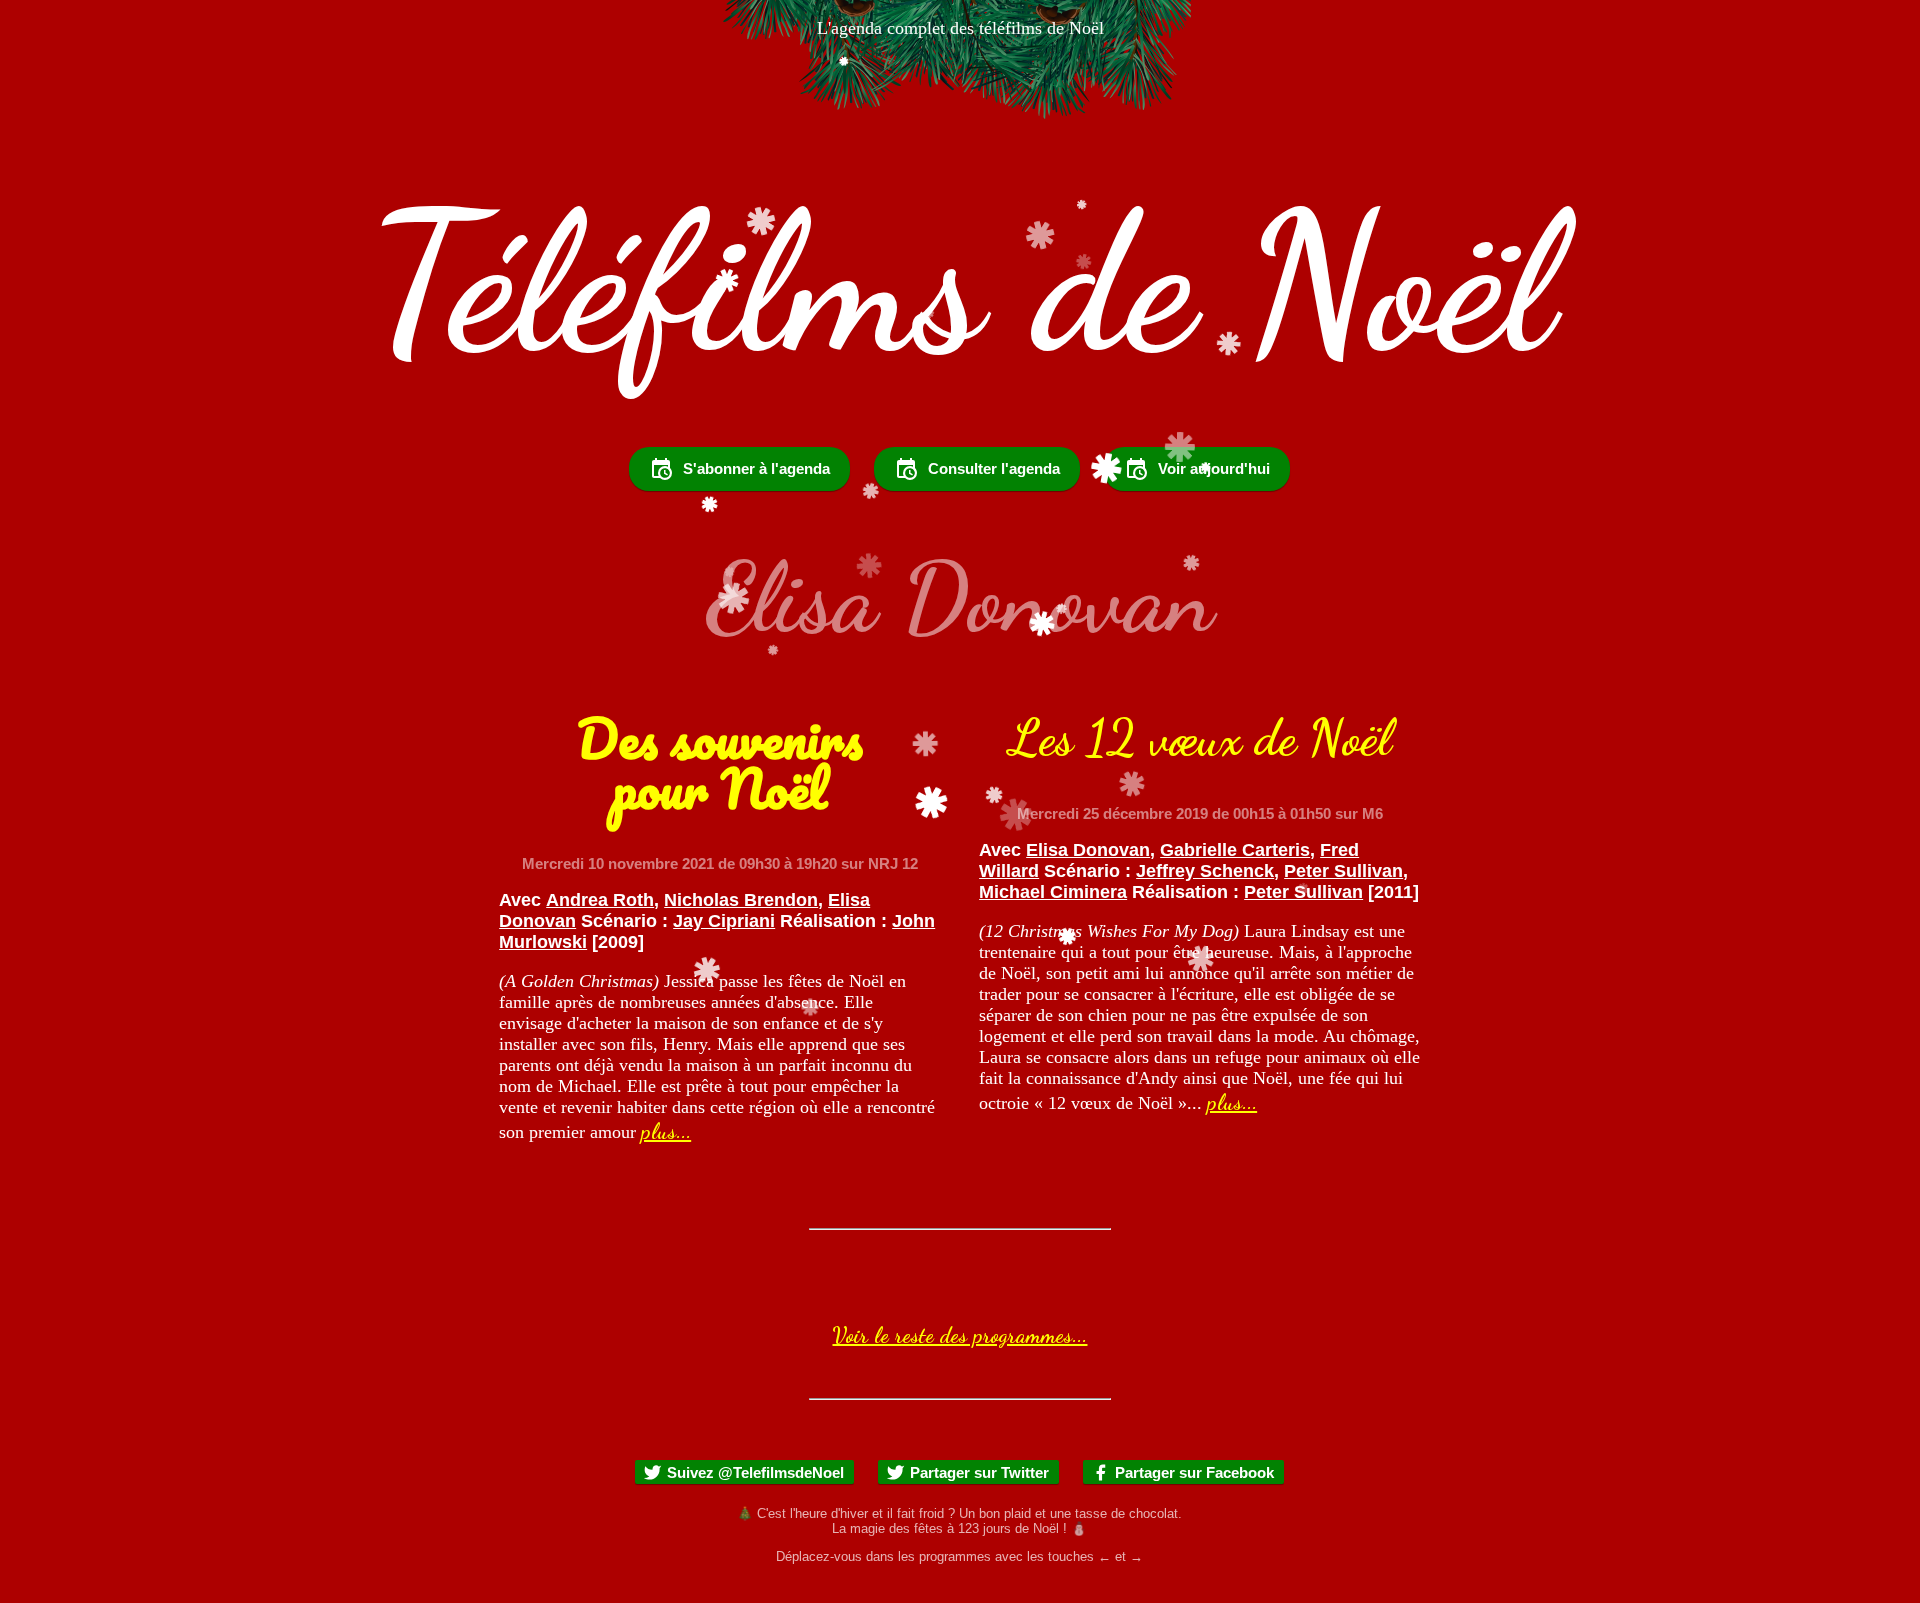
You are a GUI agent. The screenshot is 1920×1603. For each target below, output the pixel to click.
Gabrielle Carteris (1235, 850)
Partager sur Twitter (979, 1472)
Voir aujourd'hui (1214, 468)
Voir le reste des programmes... (959, 1335)
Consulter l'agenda (994, 468)
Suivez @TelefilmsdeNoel (755, 1472)
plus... (666, 1131)
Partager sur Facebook (1194, 1472)
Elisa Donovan (1088, 850)
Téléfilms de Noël (960, 283)
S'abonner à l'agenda (756, 468)
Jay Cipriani (724, 921)
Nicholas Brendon (741, 900)
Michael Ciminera (1053, 892)
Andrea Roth (600, 900)
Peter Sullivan (1343, 871)
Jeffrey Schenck (1205, 871)
